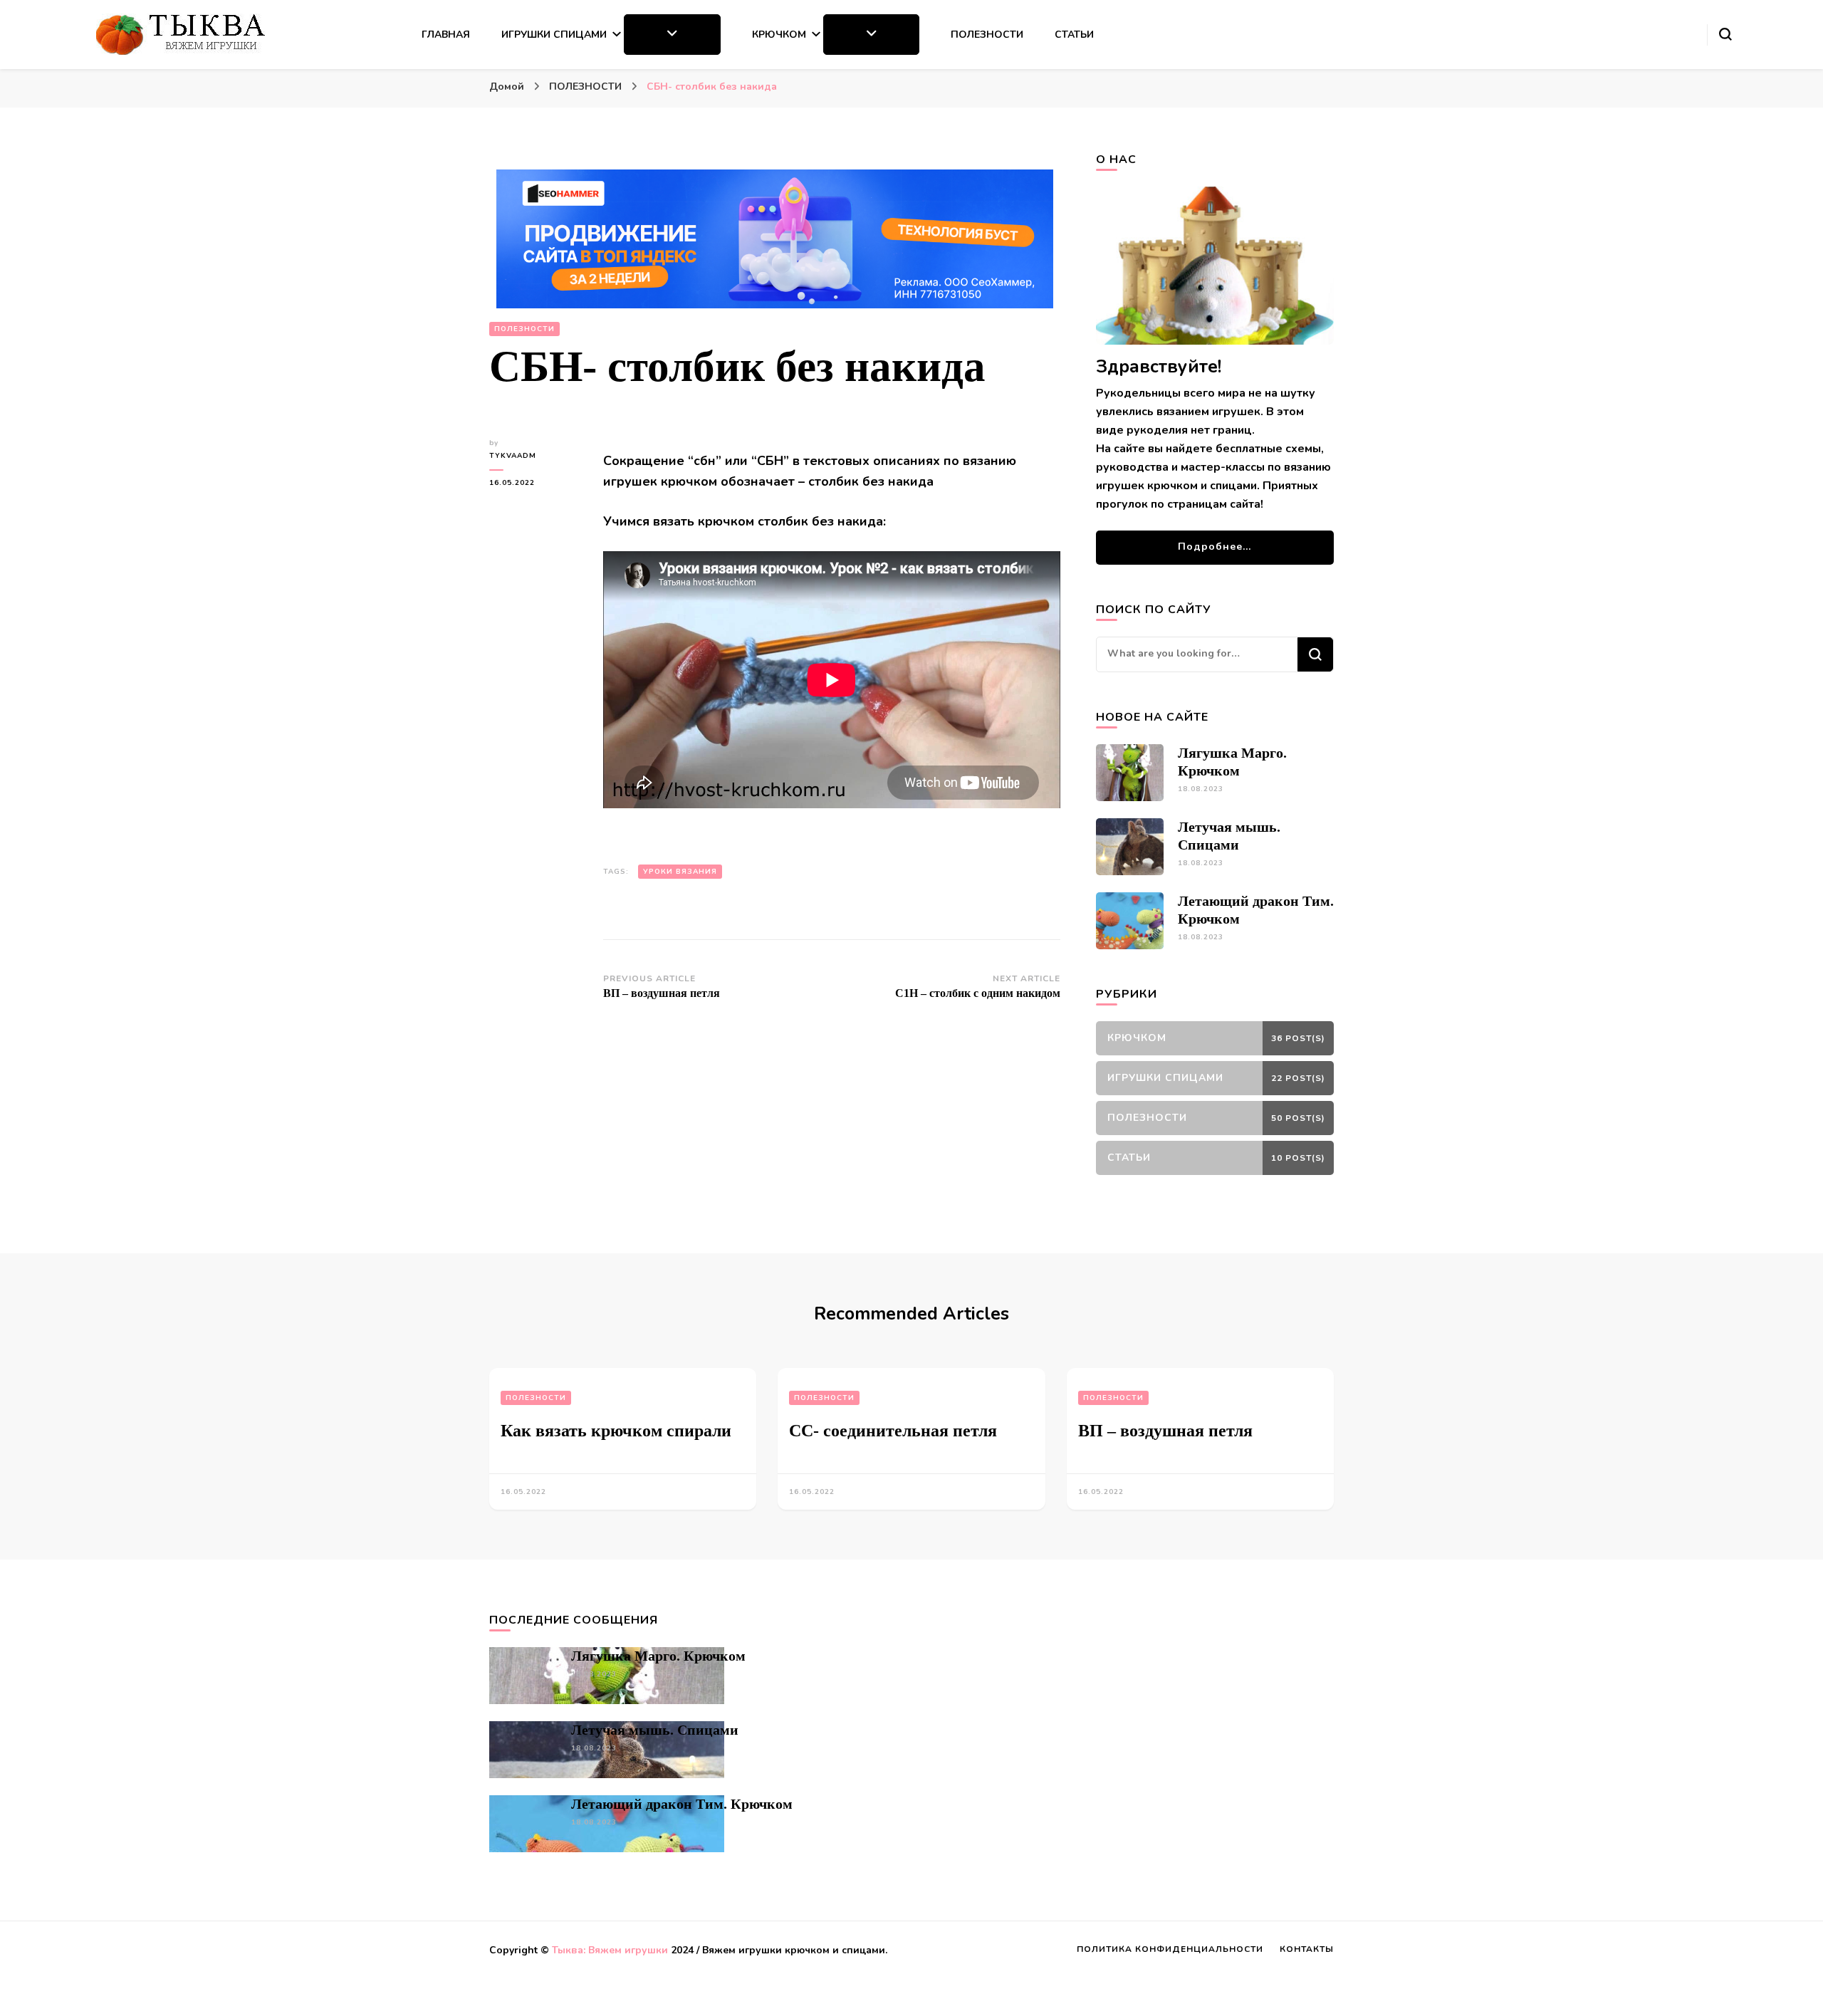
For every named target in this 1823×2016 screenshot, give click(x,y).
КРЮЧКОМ (779, 35)
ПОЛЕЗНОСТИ (987, 35)
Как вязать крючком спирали (616, 1431)
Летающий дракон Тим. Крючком (682, 1804)
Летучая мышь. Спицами (655, 1730)
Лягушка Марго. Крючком (658, 1656)
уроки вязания (680, 872)
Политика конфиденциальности (1170, 1949)
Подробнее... (1215, 547)
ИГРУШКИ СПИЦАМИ (554, 35)
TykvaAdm (513, 456)
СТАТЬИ (1074, 35)
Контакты (1307, 1949)
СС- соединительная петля (893, 1431)
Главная (446, 35)
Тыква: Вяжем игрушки (610, 1950)
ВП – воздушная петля (1165, 1431)
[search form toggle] (1725, 34)
